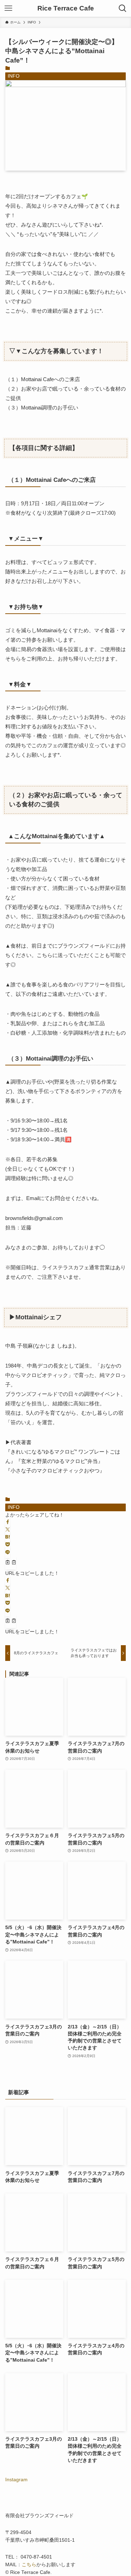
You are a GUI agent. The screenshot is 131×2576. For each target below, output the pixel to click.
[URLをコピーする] (11, 1563)
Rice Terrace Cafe (66, 9)
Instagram (16, 2480)
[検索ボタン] (123, 8)
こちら (29, 2565)
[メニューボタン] (8, 8)
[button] (8, 1522)
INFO (14, 76)
